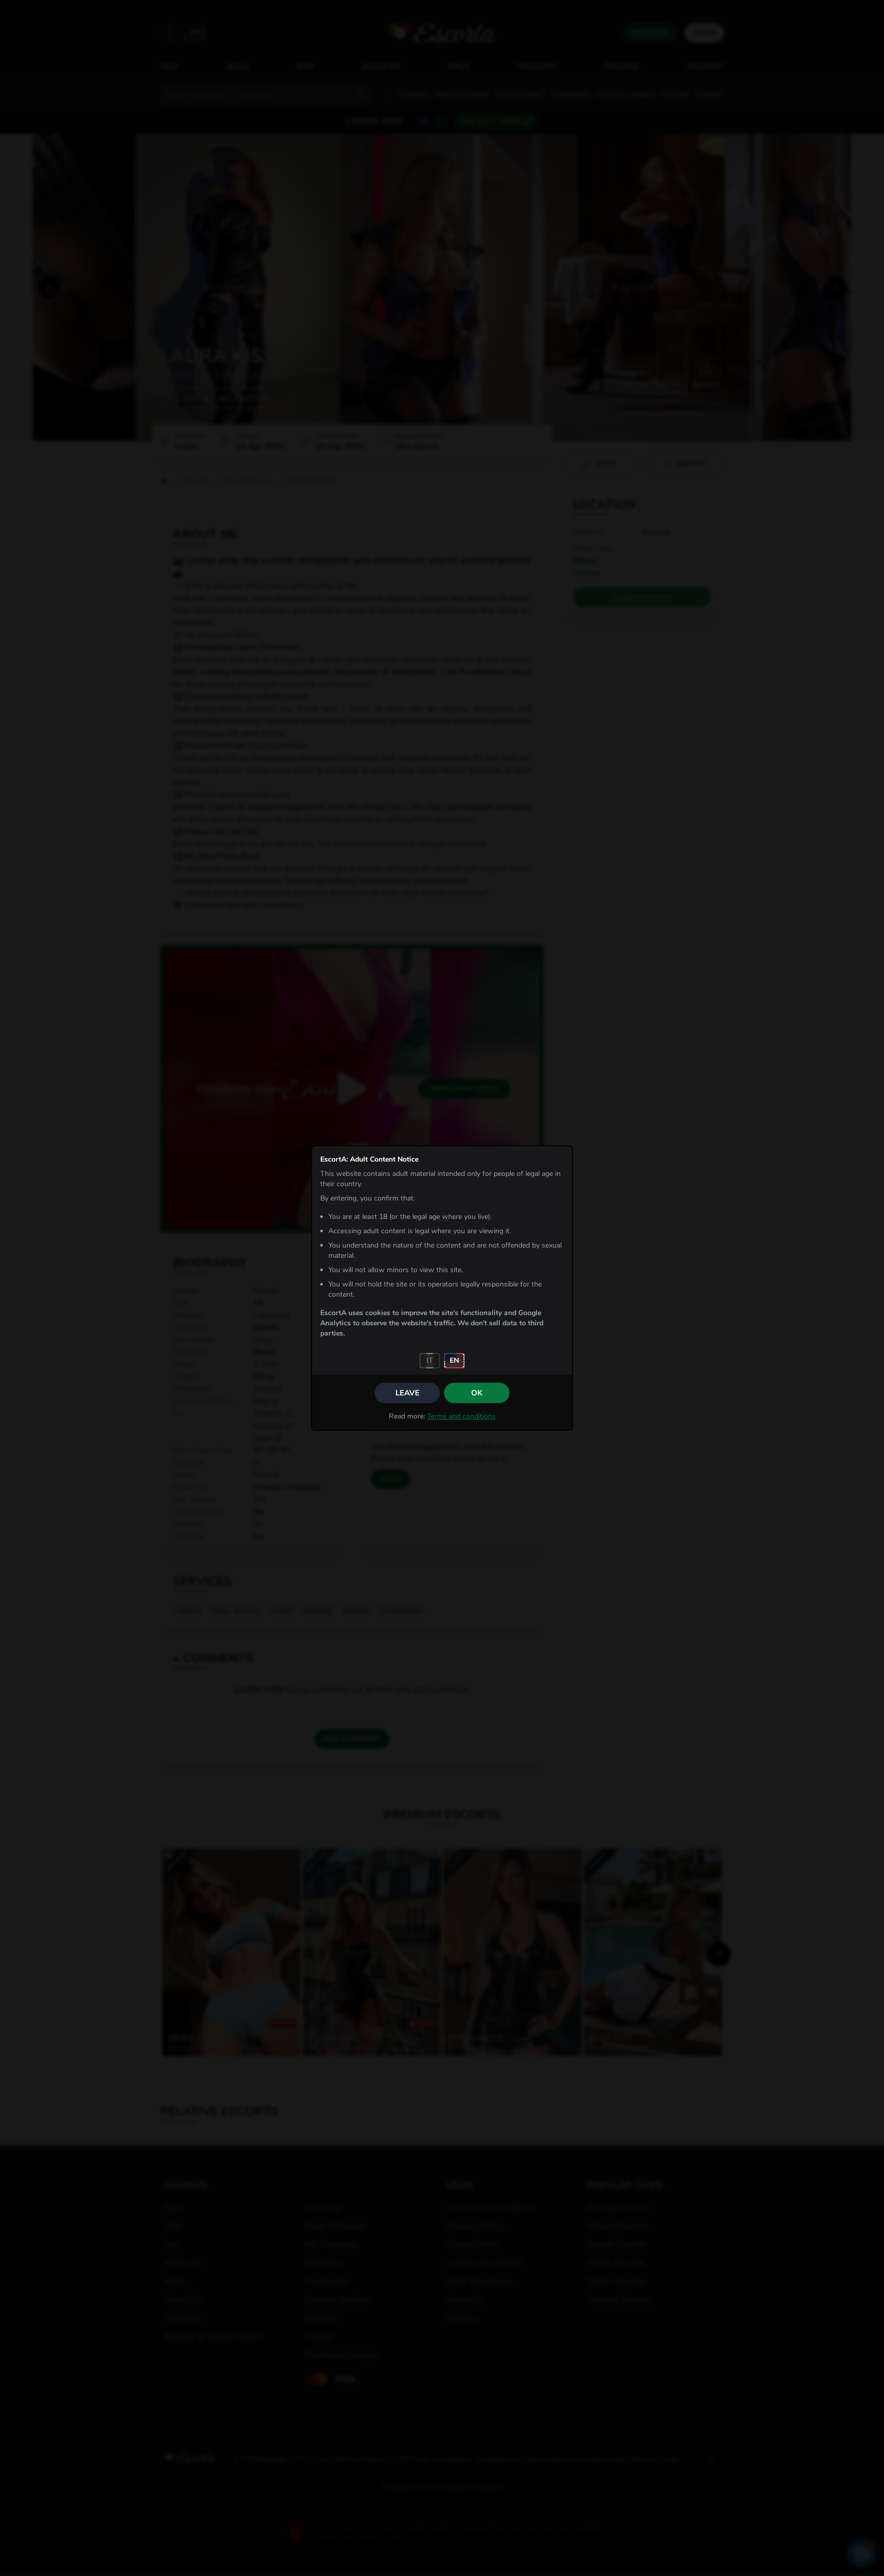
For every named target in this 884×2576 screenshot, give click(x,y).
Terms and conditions (461, 1416)
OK (477, 1393)
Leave (407, 1393)
